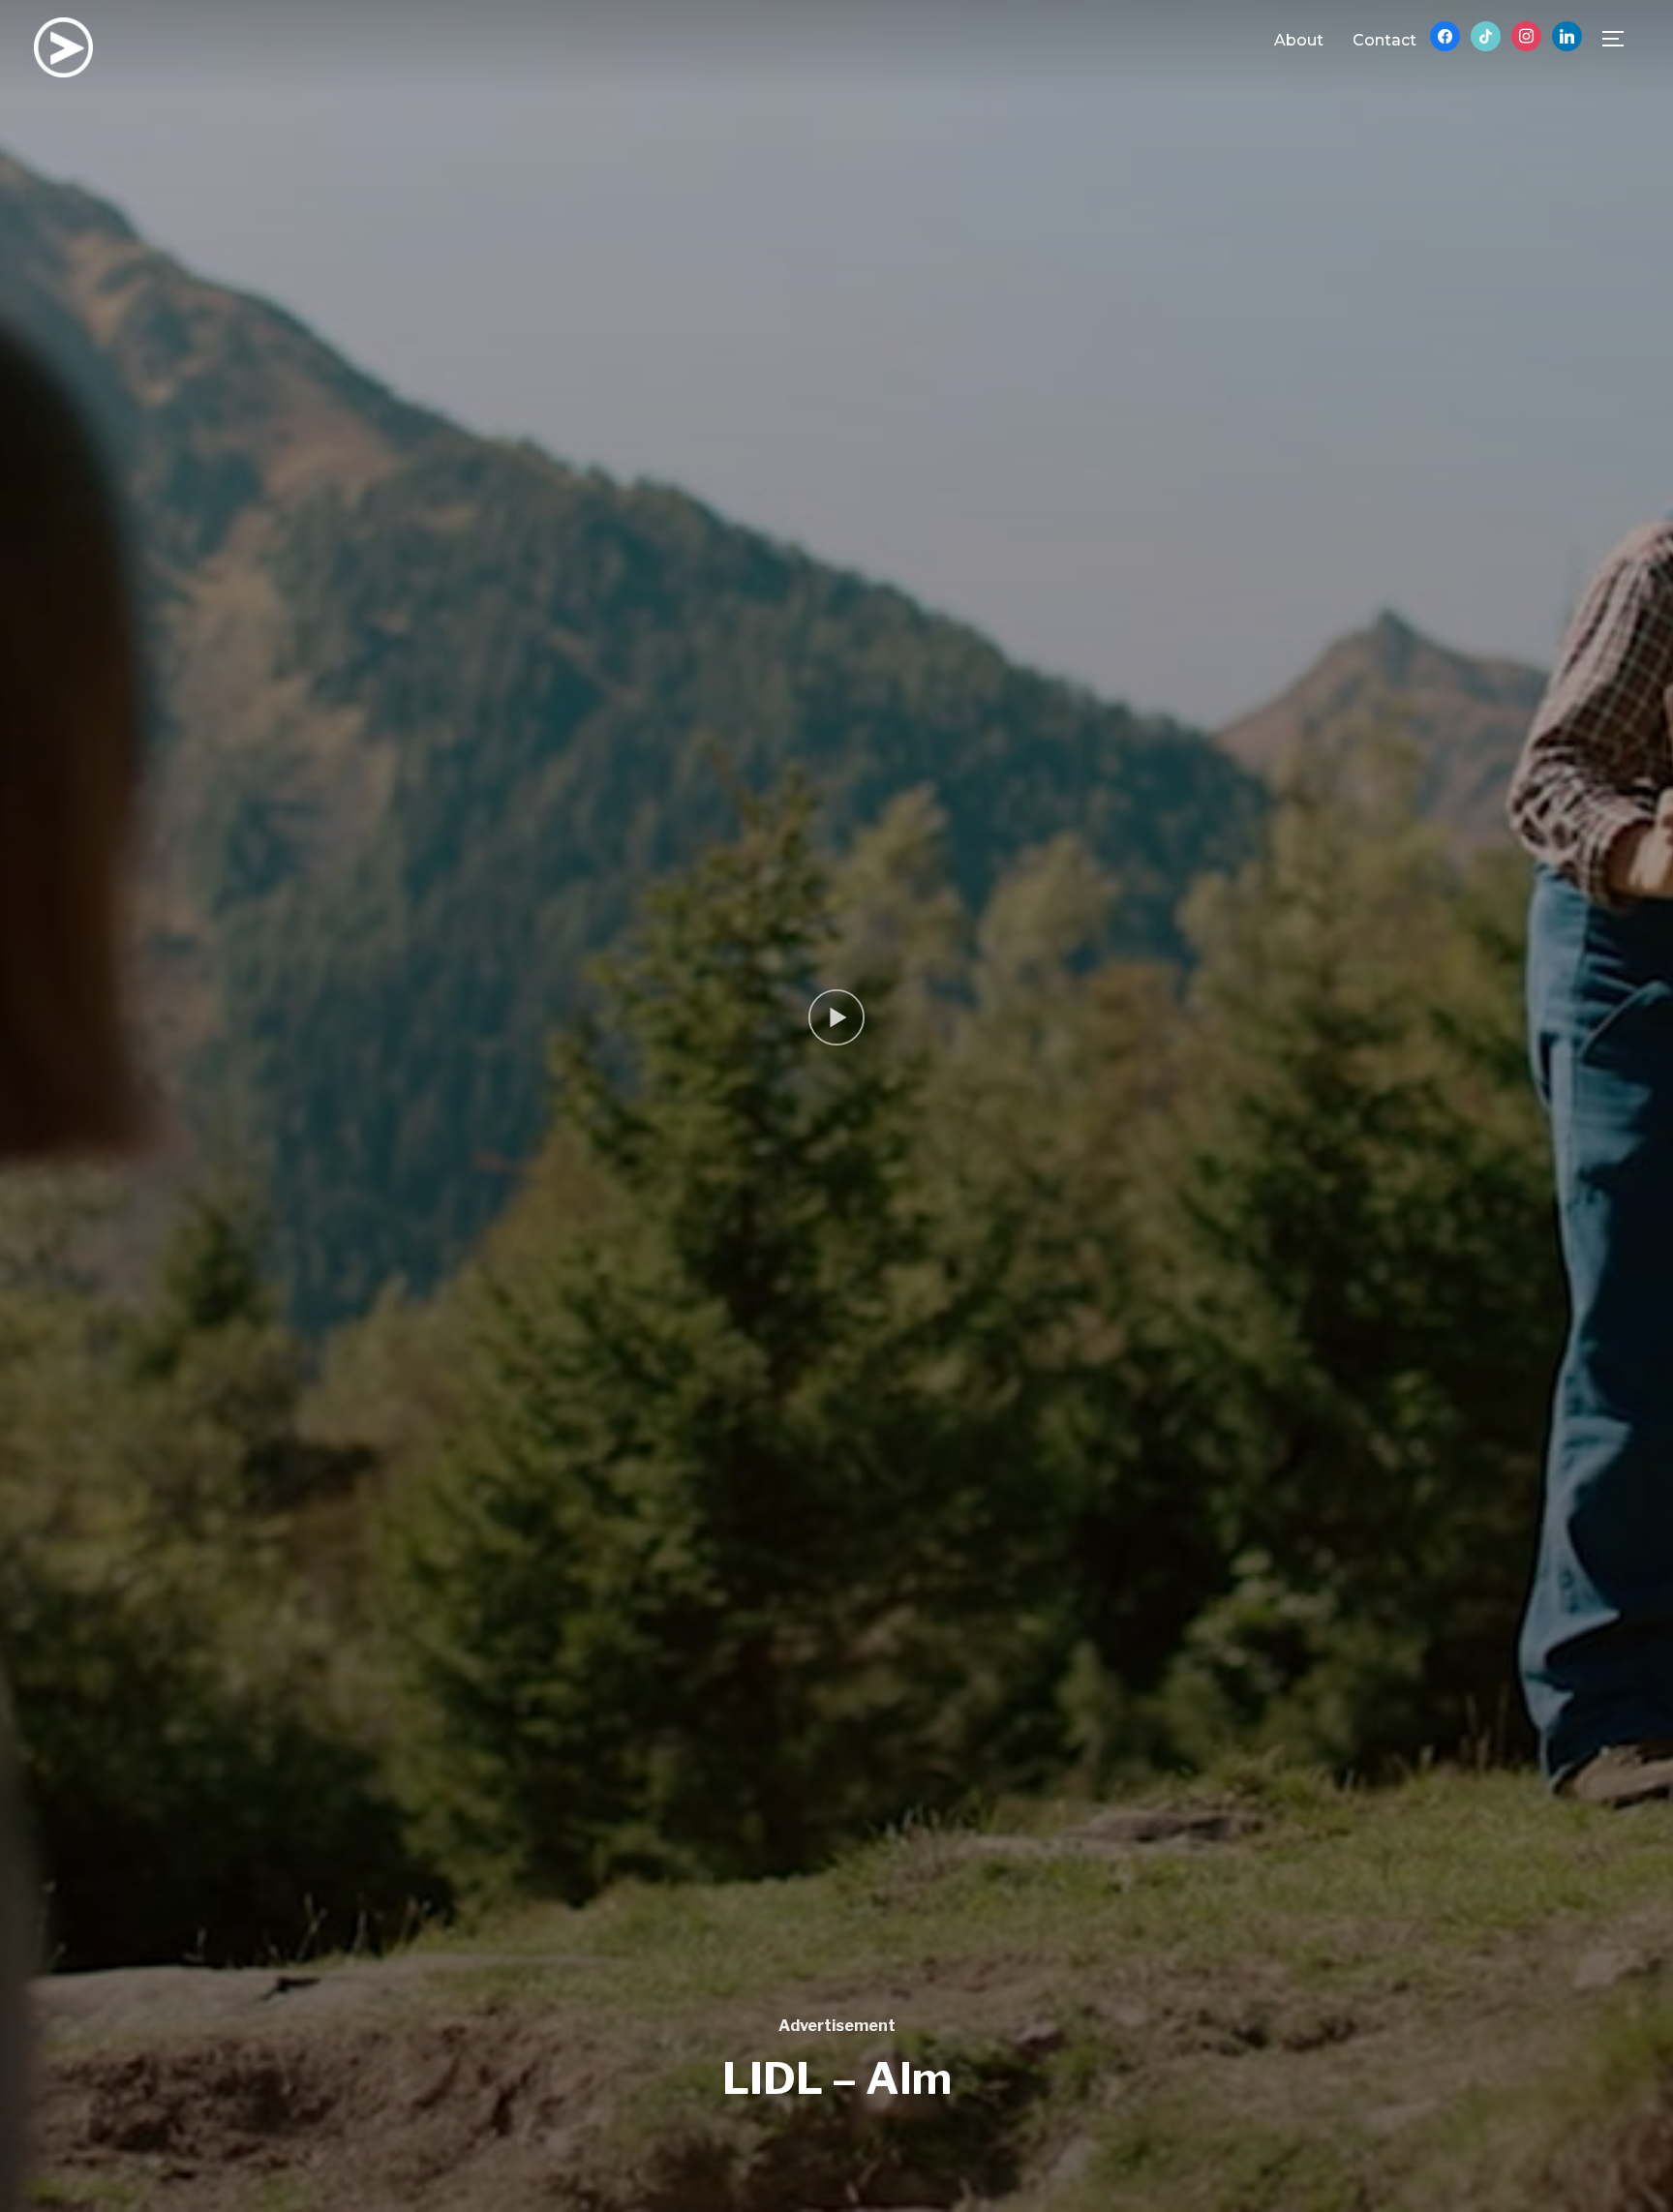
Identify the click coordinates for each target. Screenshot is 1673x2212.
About (1299, 40)
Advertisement (837, 2026)
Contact (1384, 40)
